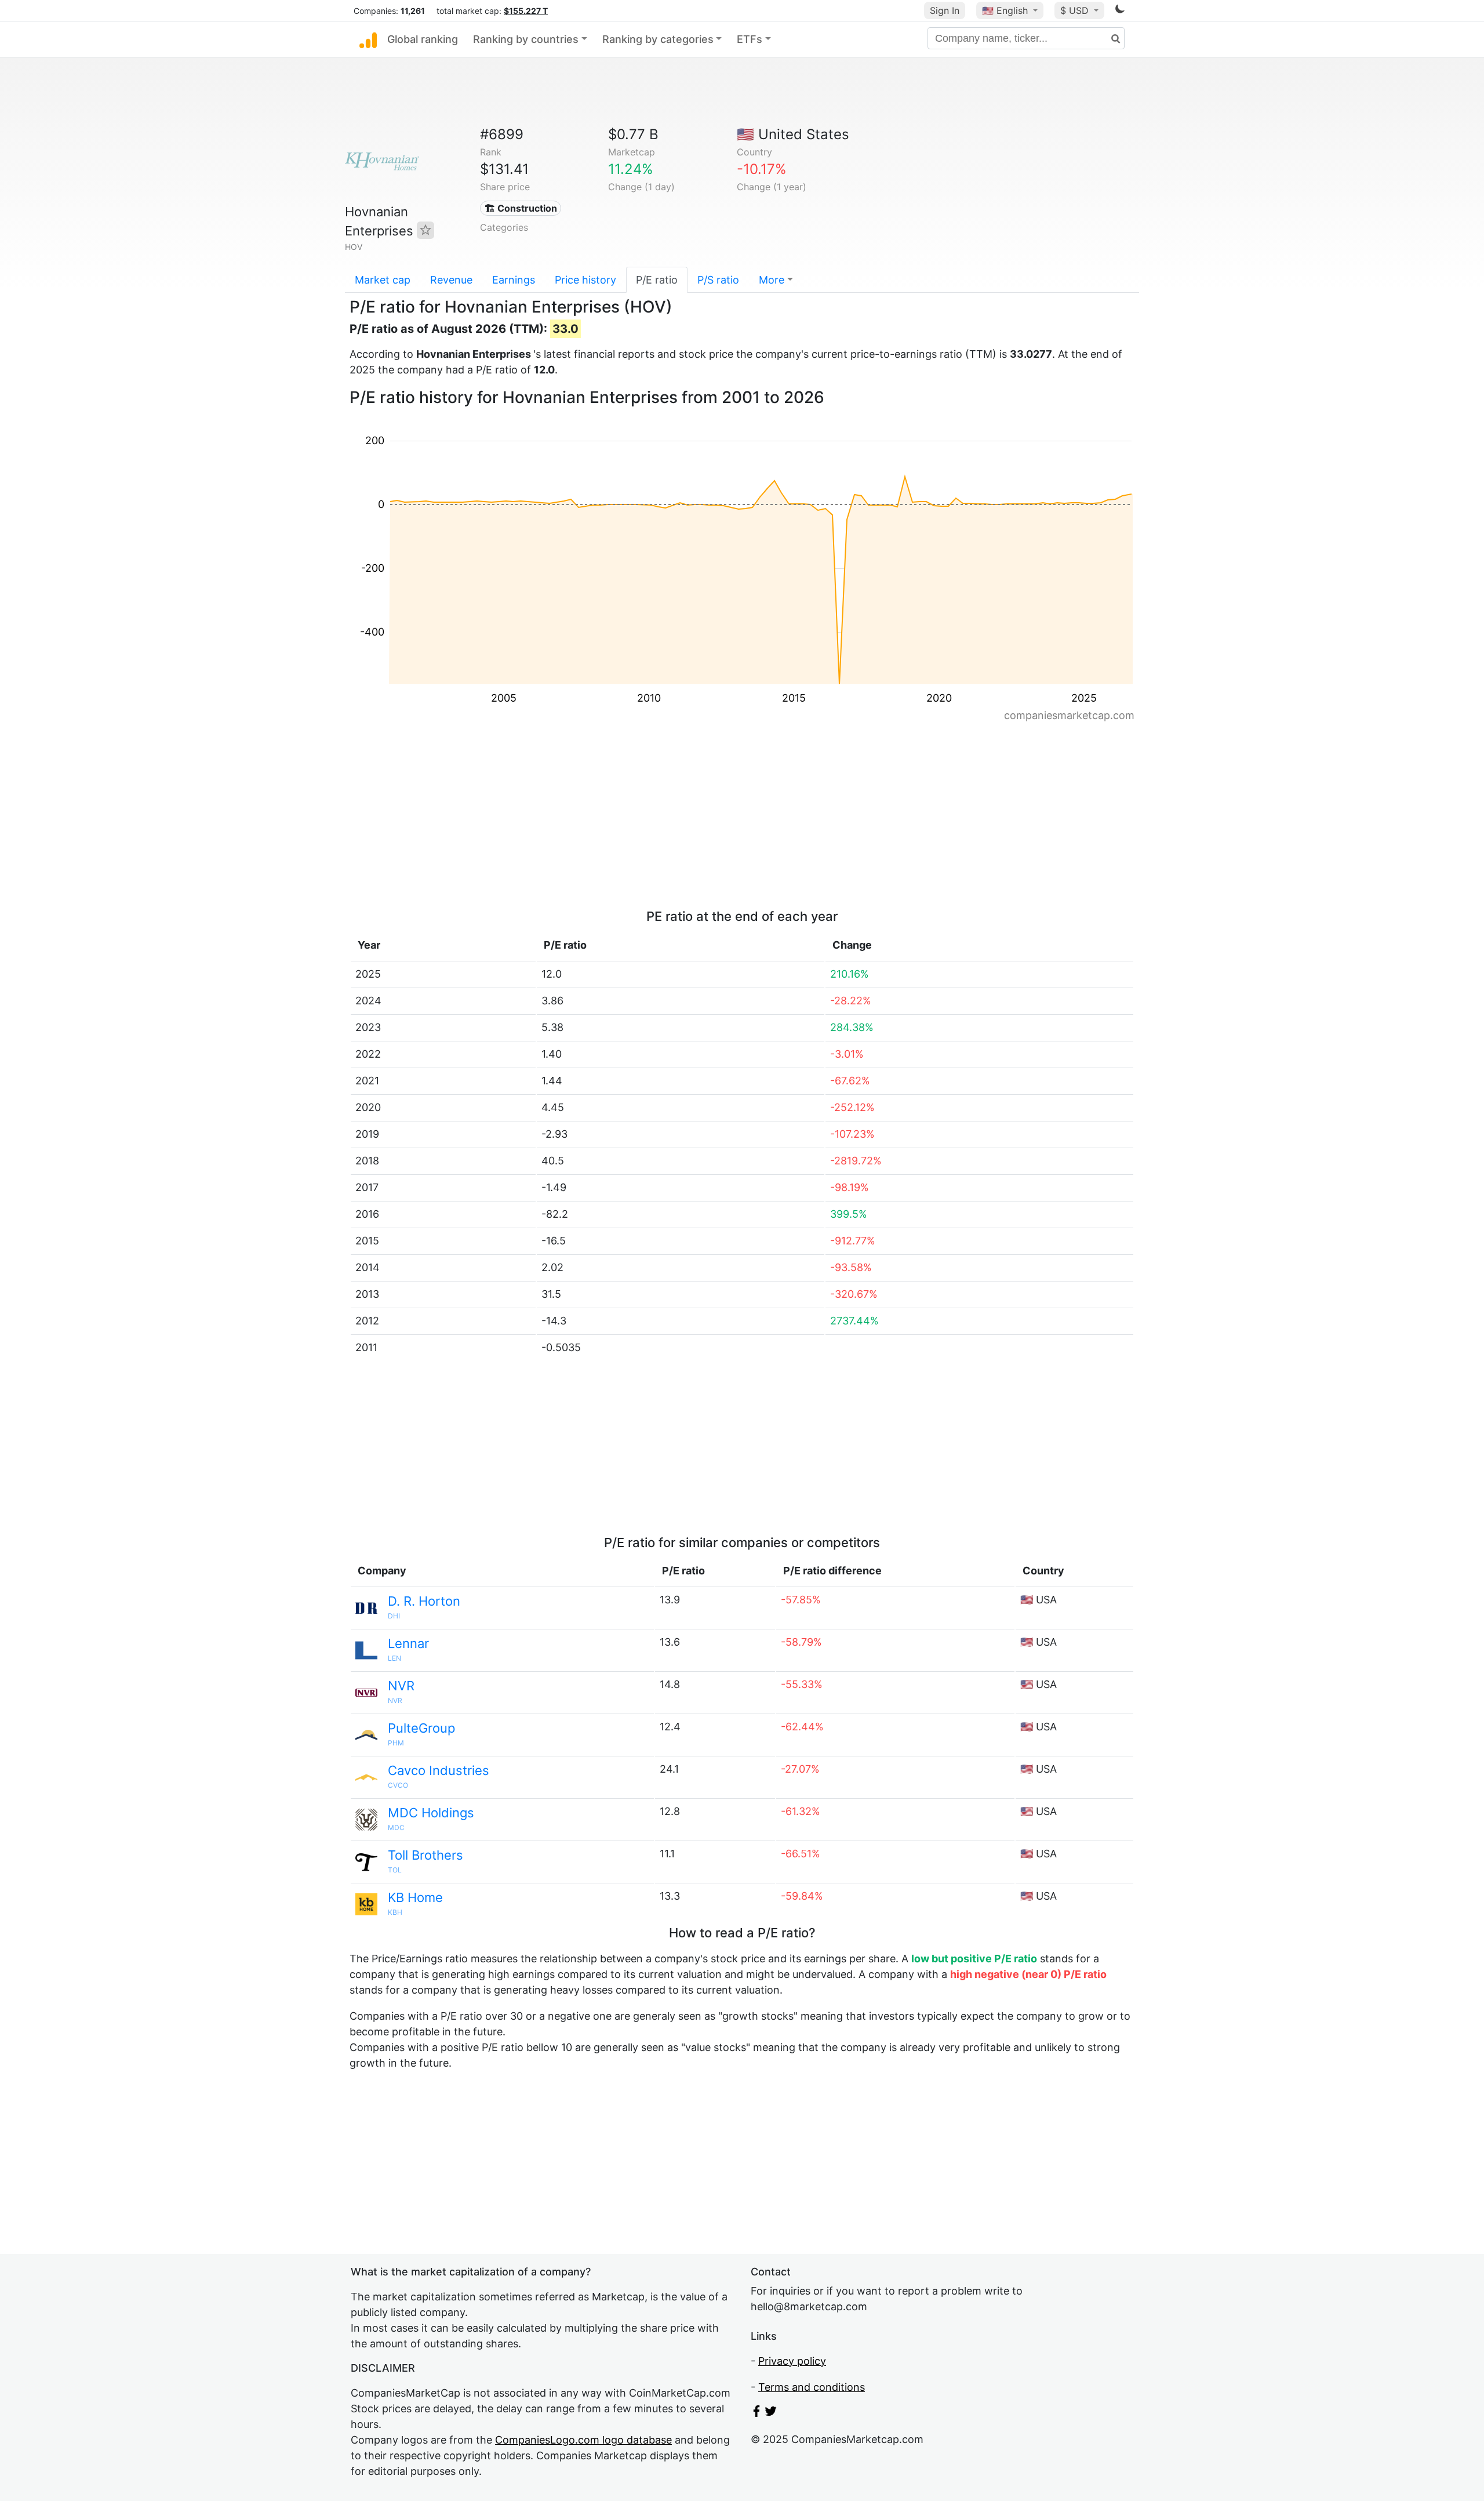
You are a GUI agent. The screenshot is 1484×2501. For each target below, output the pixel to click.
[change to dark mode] (1120, 11)
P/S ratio (718, 280)
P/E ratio (657, 280)
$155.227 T (526, 11)
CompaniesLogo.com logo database (583, 2440)
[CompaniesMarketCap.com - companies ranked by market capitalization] (368, 39)
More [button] (772, 280)
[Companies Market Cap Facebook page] (756, 2413)
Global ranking (423, 39)
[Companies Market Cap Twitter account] (771, 2413)
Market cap (383, 280)
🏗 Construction (521, 208)
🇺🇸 (1005, 10)
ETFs (750, 39)
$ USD (1076, 10)
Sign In (945, 10)
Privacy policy (792, 2361)
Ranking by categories (658, 39)
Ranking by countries (526, 39)
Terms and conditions (812, 2387)
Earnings (514, 280)
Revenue (451, 280)
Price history (585, 280)
